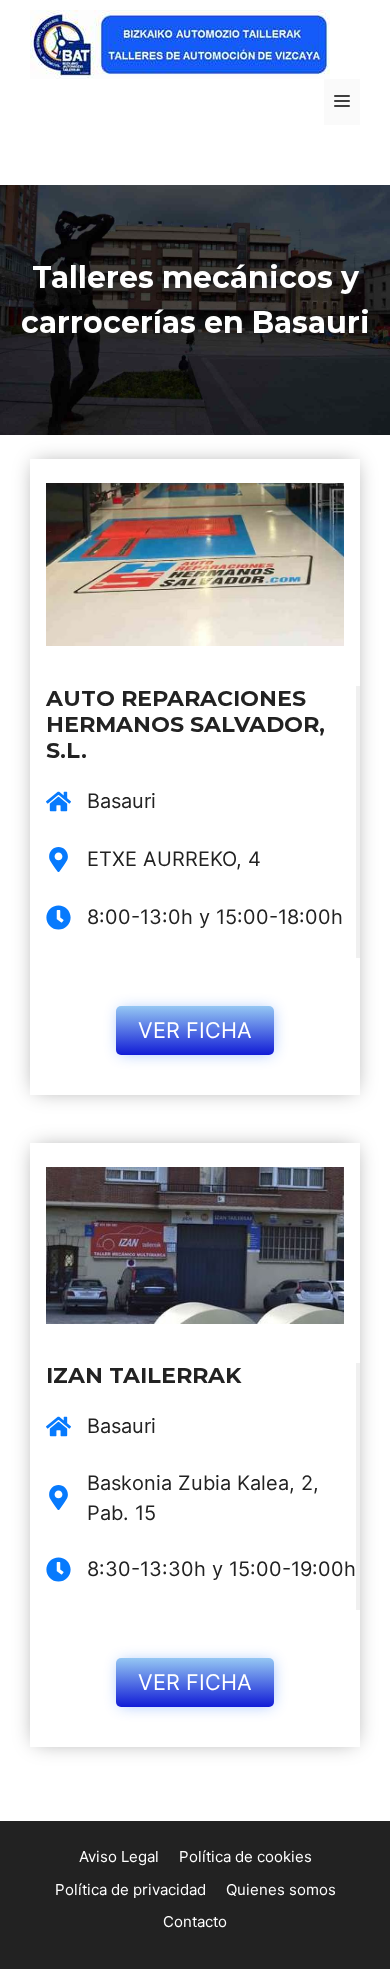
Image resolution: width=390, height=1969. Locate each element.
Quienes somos (281, 1889)
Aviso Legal (119, 1856)
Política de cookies (245, 1856)
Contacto (195, 1921)
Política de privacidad (130, 1889)
